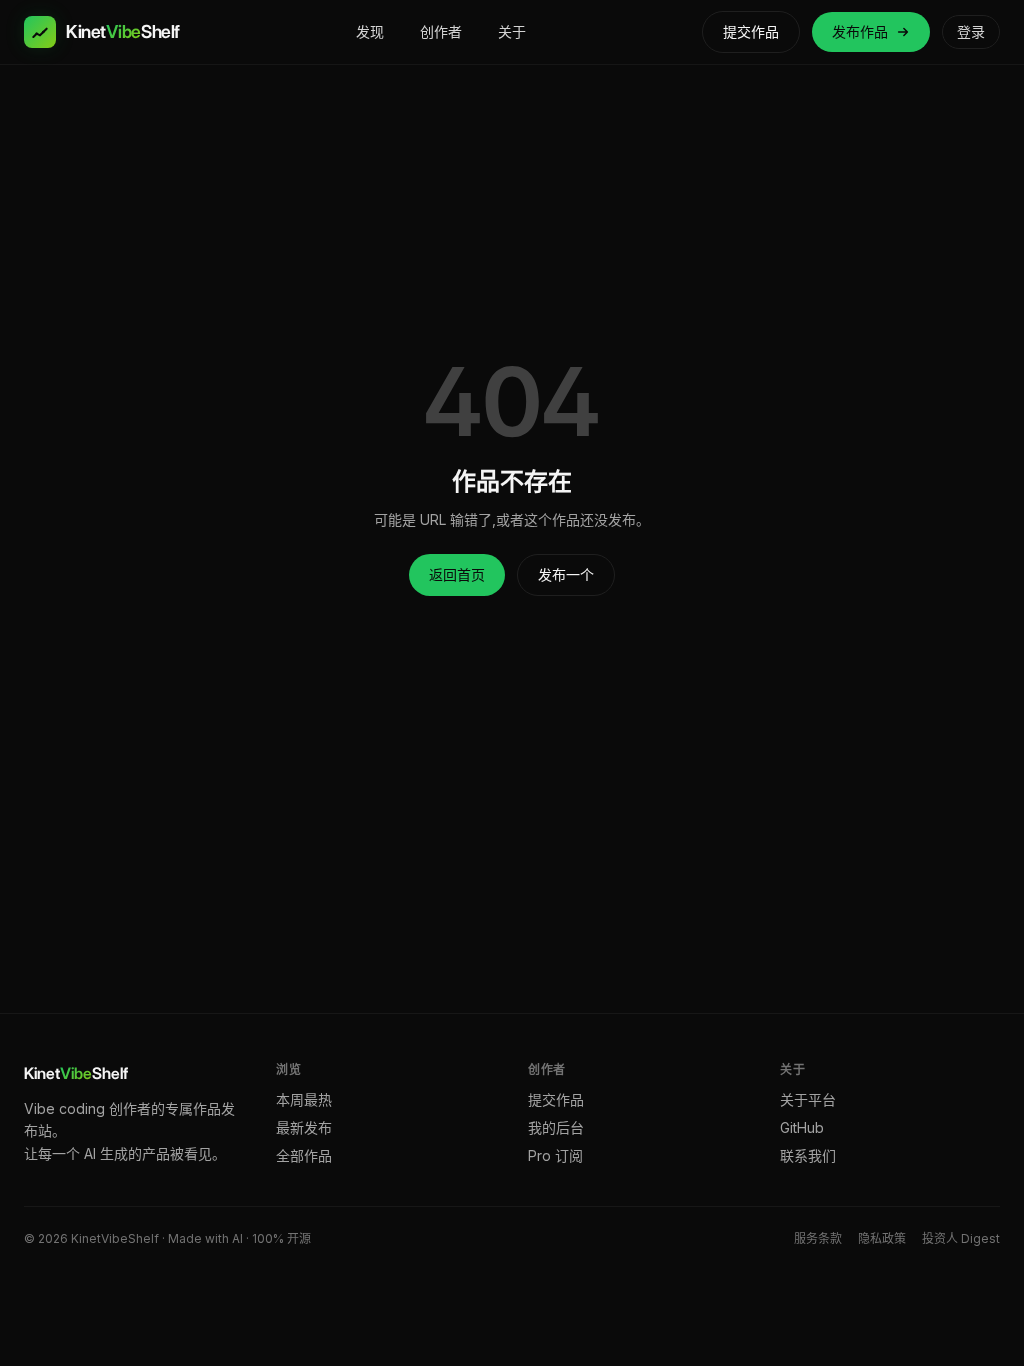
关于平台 (808, 1099)
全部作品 (304, 1155)
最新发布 (304, 1127)
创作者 (441, 31)
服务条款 (818, 1238)
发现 (370, 31)
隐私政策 (882, 1238)
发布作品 (860, 31)
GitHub (802, 1127)
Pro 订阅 (555, 1155)
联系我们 (808, 1155)
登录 (971, 31)
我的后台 (556, 1127)
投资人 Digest (961, 1238)
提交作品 (751, 31)
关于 (512, 31)
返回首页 (457, 574)
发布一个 (566, 574)
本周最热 (304, 1099)
